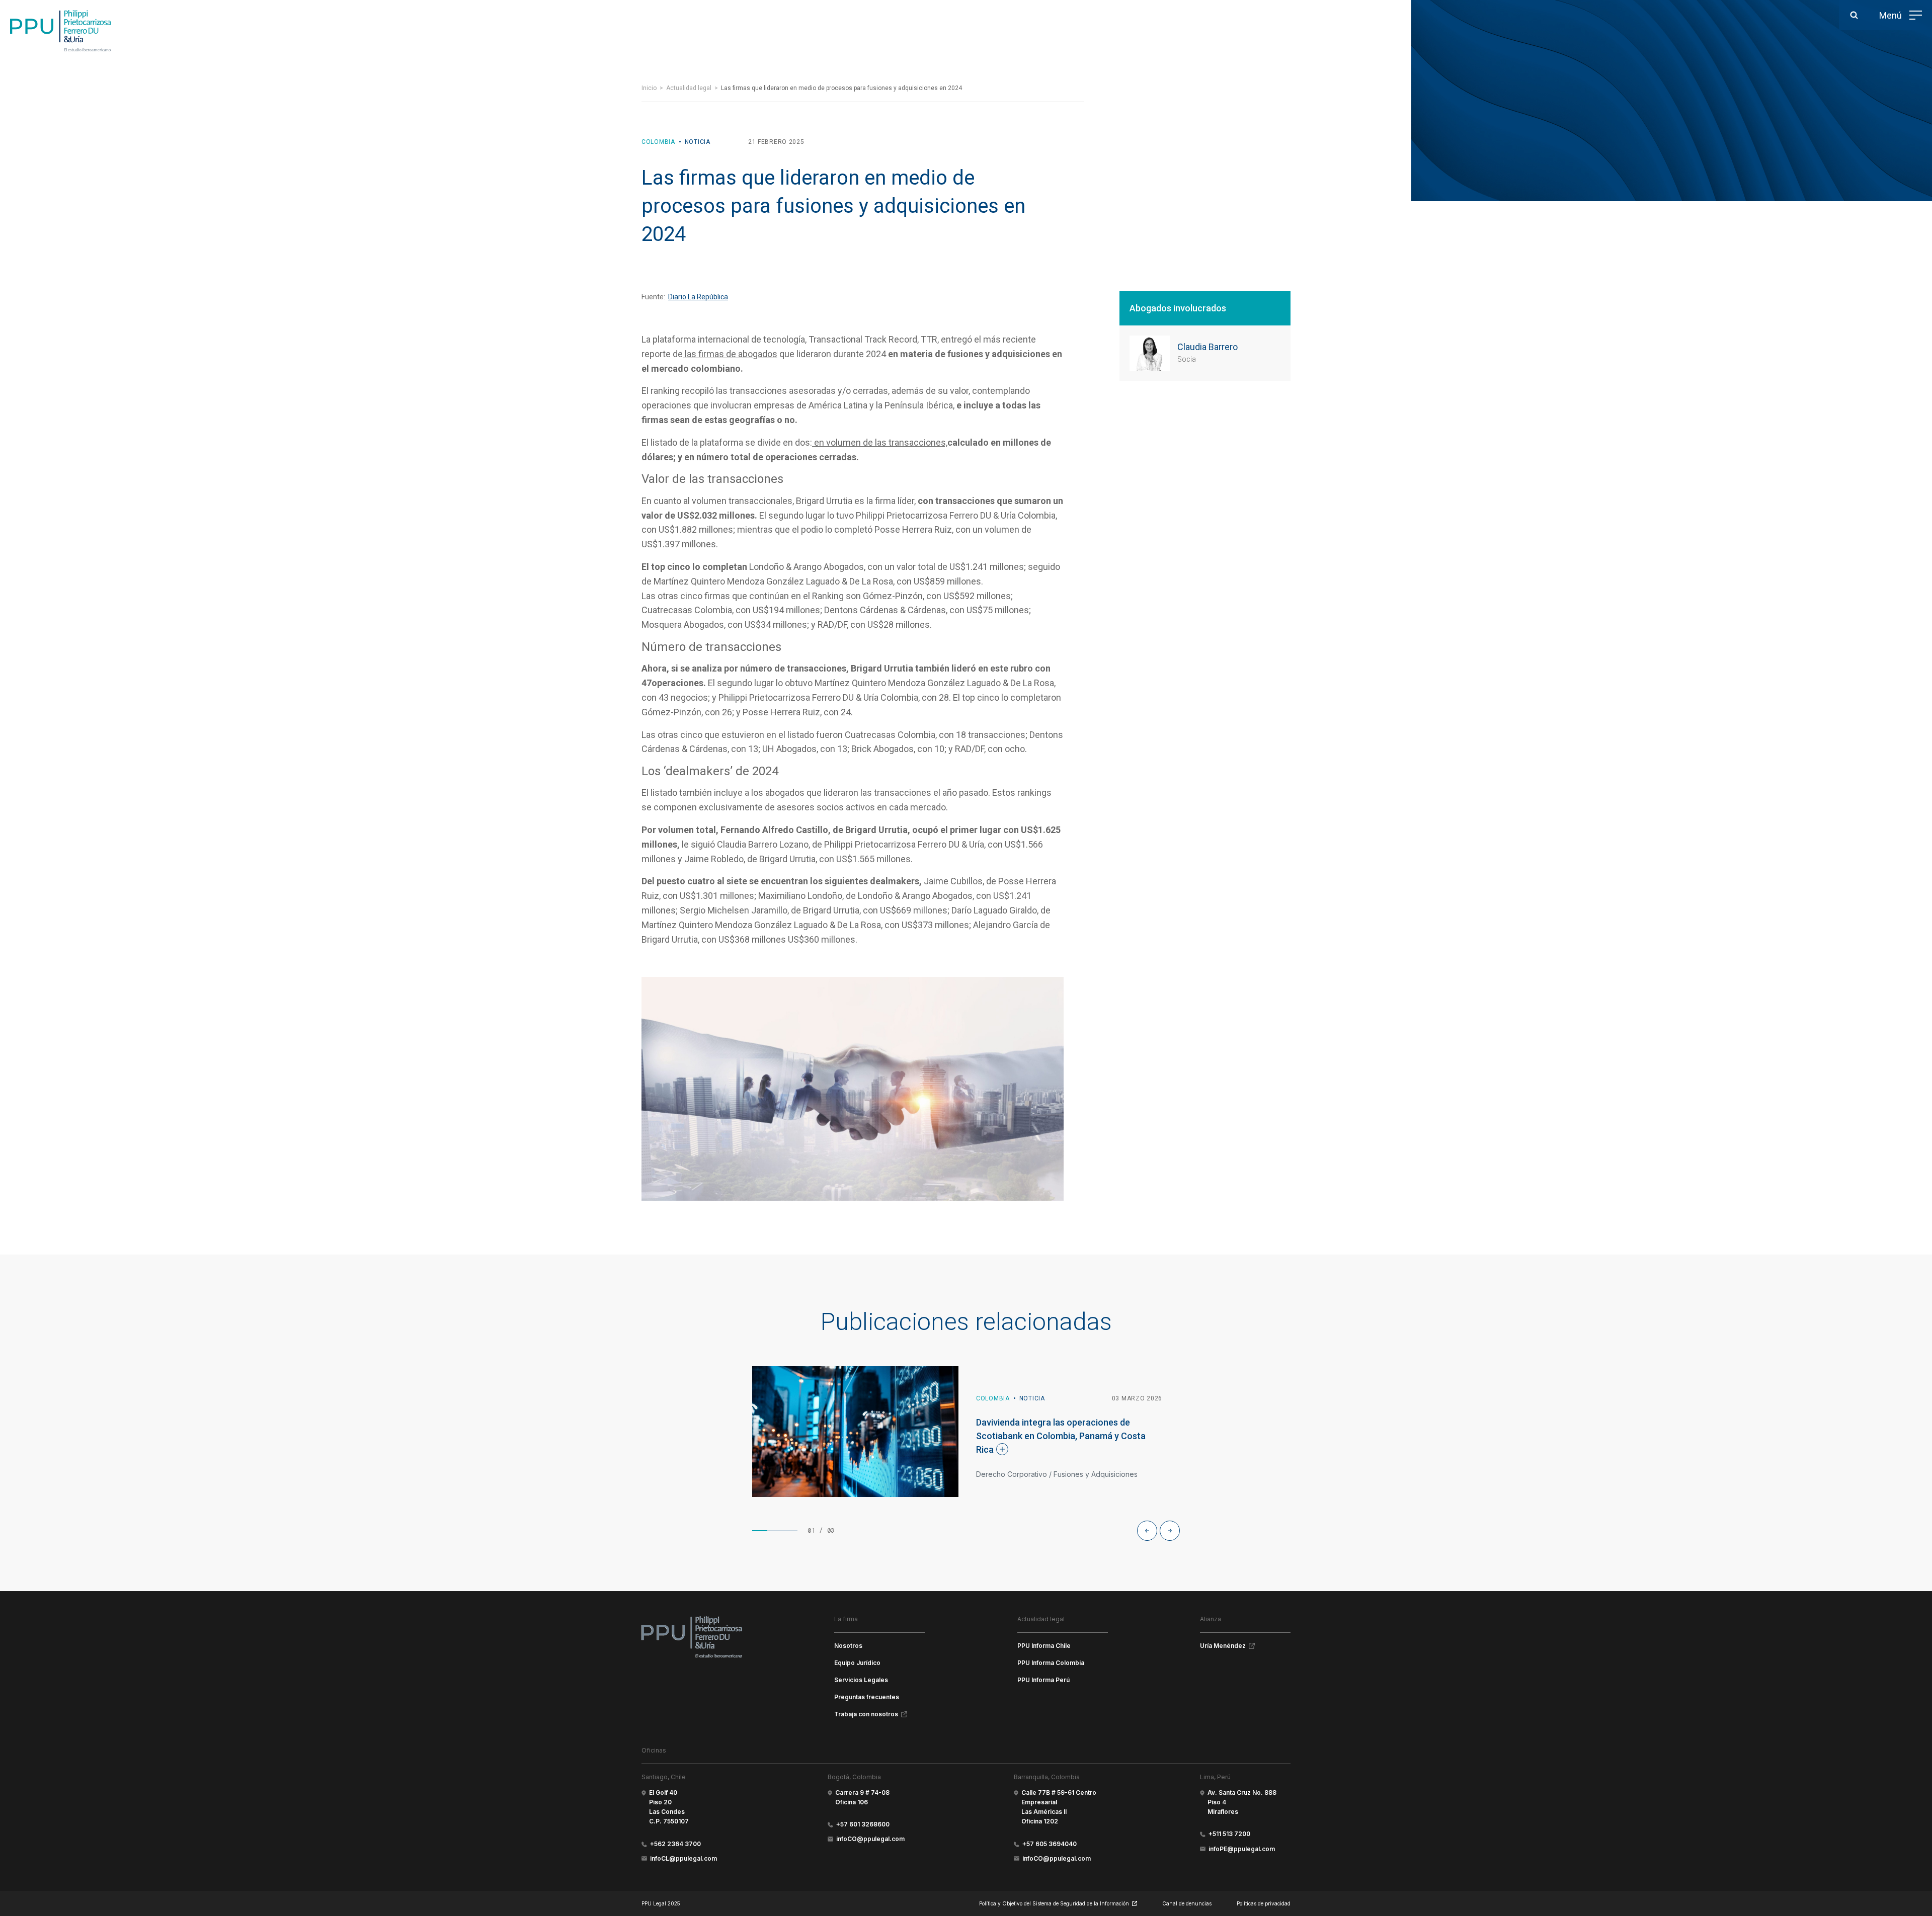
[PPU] (60, 31)
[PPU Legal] (692, 1637)
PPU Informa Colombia (1051, 1663)
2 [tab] (775, 1531)
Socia (1187, 359)
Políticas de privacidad (1264, 1903)
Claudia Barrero (1207, 347)
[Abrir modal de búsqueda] (1854, 15)
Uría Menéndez (1223, 1646)
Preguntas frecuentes (867, 1697)
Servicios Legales (861, 1680)
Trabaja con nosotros (866, 1714)
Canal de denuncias (1187, 1903)
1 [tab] (760, 1531)
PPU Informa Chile (1044, 1646)
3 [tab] (790, 1531)
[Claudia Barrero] (1150, 353)
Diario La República (698, 297)
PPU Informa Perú (1043, 1680)
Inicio (649, 88)
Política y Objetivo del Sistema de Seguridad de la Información (1054, 1903)
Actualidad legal (689, 88)
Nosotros (848, 1646)
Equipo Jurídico (857, 1663)
